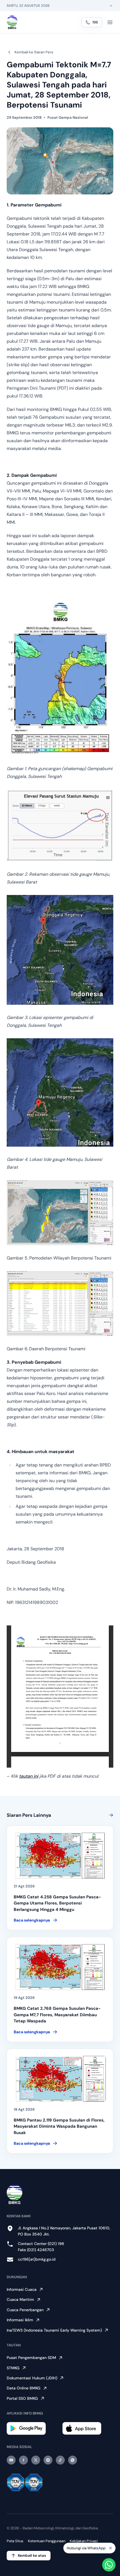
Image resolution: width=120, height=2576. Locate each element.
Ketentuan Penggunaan (47, 2541)
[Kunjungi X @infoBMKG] (36, 2460)
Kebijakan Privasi (84, 2541)
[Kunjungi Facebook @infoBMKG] (23, 2460)
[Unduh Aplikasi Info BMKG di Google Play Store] (32, 2428)
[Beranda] (12, 22)
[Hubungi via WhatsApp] (109, 2565)
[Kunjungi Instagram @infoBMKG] (48, 2460)
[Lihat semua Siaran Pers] (110, 1815)
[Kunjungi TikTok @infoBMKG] (60, 2460)
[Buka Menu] (110, 22)
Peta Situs (15, 2541)
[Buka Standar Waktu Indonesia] (111, 6)
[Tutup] (111, 2548)
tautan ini (29, 1776)
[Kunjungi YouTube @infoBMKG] (11, 2460)
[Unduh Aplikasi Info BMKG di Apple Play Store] (88, 2428)
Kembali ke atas (32, 2555)
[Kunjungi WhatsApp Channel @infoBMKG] (73, 2460)
